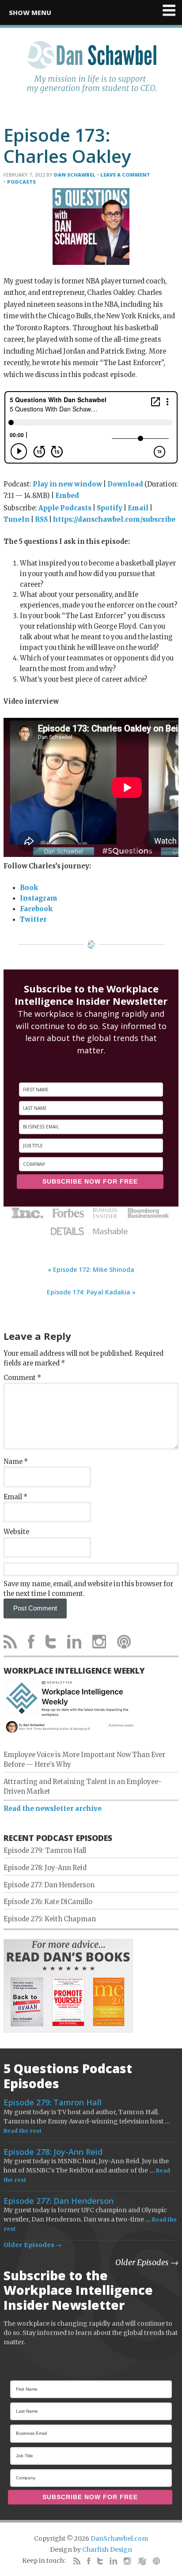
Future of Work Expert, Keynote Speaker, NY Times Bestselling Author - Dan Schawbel (91, 72)
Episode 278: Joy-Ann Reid (45, 1868)
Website (16, 1532)
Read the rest (23, 2131)
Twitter (33, 920)
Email (138, 508)
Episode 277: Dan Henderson (49, 1885)
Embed (67, 496)
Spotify (110, 508)
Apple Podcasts (65, 508)
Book (29, 888)
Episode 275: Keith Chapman (50, 1919)
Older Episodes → (33, 2245)
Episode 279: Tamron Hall (45, 1851)
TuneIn (17, 520)
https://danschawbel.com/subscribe (114, 520)
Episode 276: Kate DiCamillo (48, 1902)
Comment (22, 1378)
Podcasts (21, 182)
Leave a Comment (125, 175)
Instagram (39, 898)
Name (16, 1462)
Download (125, 484)
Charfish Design (107, 2550)
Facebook (36, 909)
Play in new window (67, 484)
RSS (41, 520)
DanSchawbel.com (119, 2538)
